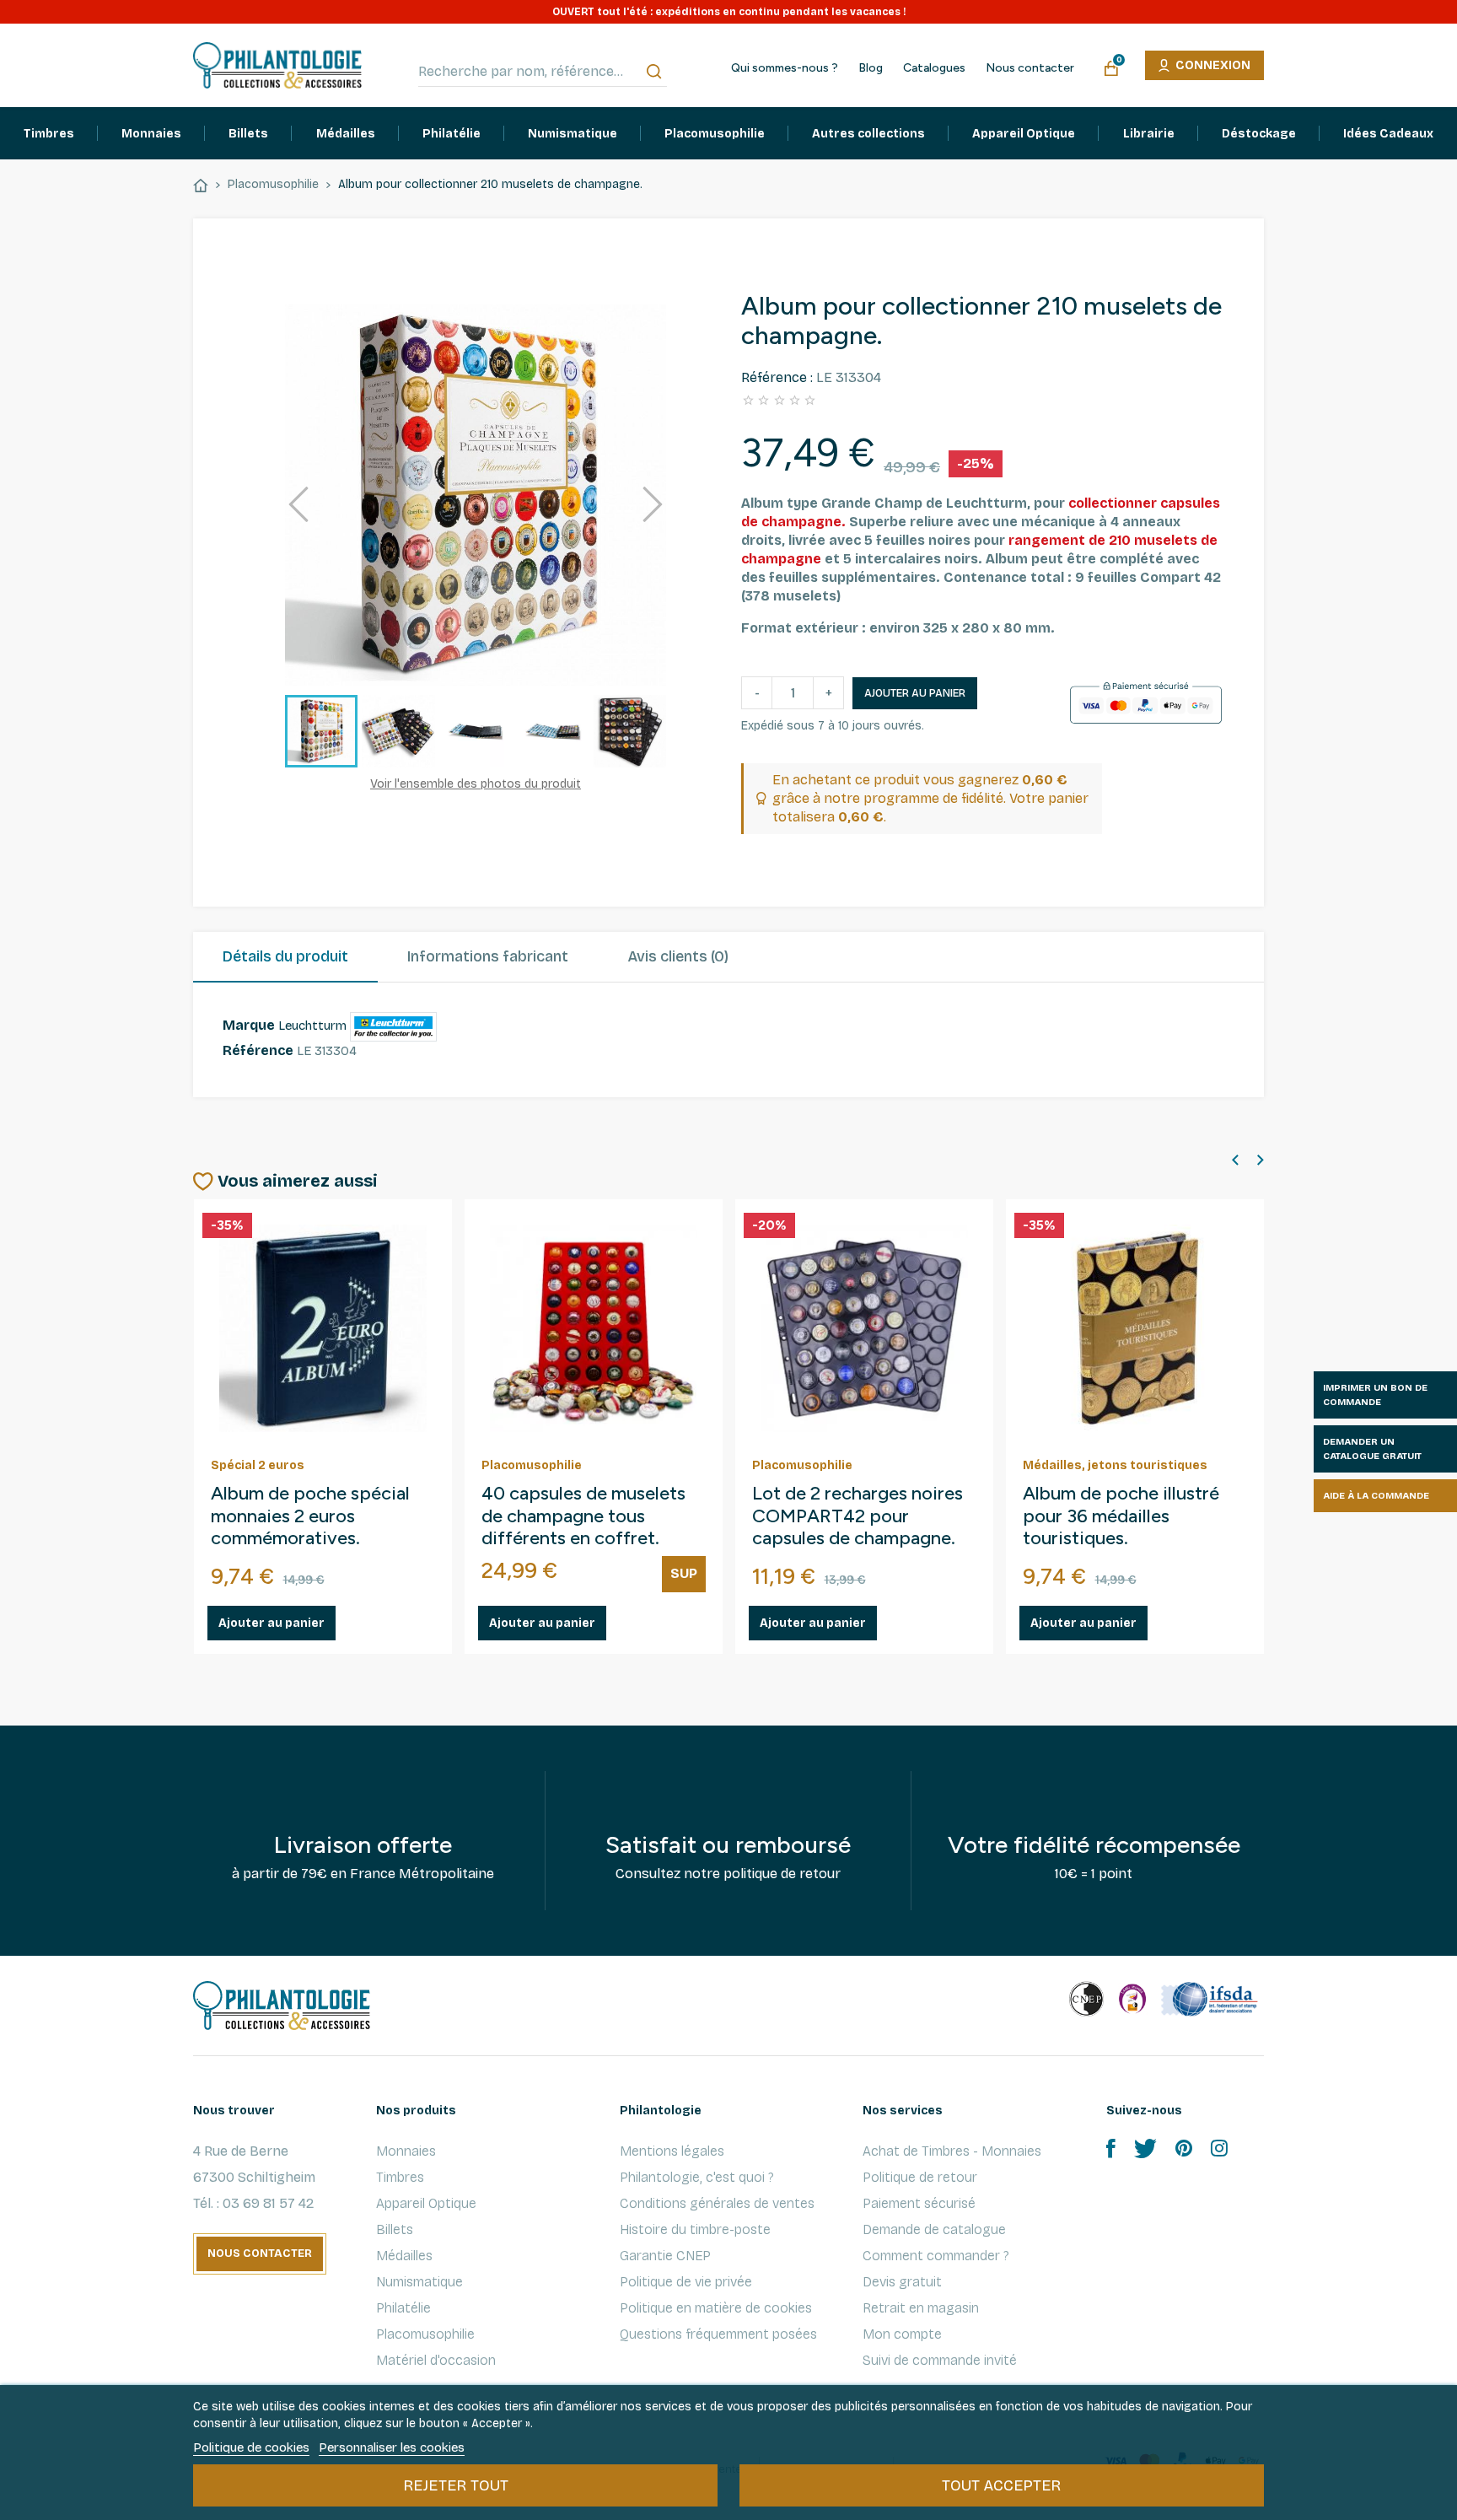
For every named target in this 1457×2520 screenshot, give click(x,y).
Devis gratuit (902, 2282)
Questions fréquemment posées (718, 2334)
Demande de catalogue (934, 2229)
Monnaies (406, 2151)
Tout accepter (1001, 2485)
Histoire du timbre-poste (695, 2229)
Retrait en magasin (921, 2308)
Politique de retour (920, 2177)
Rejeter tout (456, 2485)
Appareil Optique (426, 2203)
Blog (871, 68)
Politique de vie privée (686, 2282)
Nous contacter (1030, 68)
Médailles (404, 2256)
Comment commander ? (936, 2256)
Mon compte (902, 2334)
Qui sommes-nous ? (785, 68)
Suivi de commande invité (940, 2360)
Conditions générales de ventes (717, 2203)
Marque (249, 1025)
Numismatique (419, 2282)
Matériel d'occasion (436, 2360)
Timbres (400, 2177)
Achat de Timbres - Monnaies (952, 2151)
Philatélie (403, 2308)
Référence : (777, 377)
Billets (395, 2229)
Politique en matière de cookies (716, 2308)
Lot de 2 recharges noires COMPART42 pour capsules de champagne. (858, 1516)
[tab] (285, 957)
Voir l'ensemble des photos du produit (476, 784)
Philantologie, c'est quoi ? (697, 2177)
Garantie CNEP (665, 2256)
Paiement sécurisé (919, 2203)
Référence (258, 1050)
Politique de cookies (251, 2447)
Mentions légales (672, 2151)
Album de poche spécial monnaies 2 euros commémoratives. (310, 1516)
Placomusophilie (425, 2334)
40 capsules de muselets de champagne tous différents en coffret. (583, 1516)
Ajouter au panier (915, 693)
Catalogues (934, 68)
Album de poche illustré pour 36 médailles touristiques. (1121, 1516)
